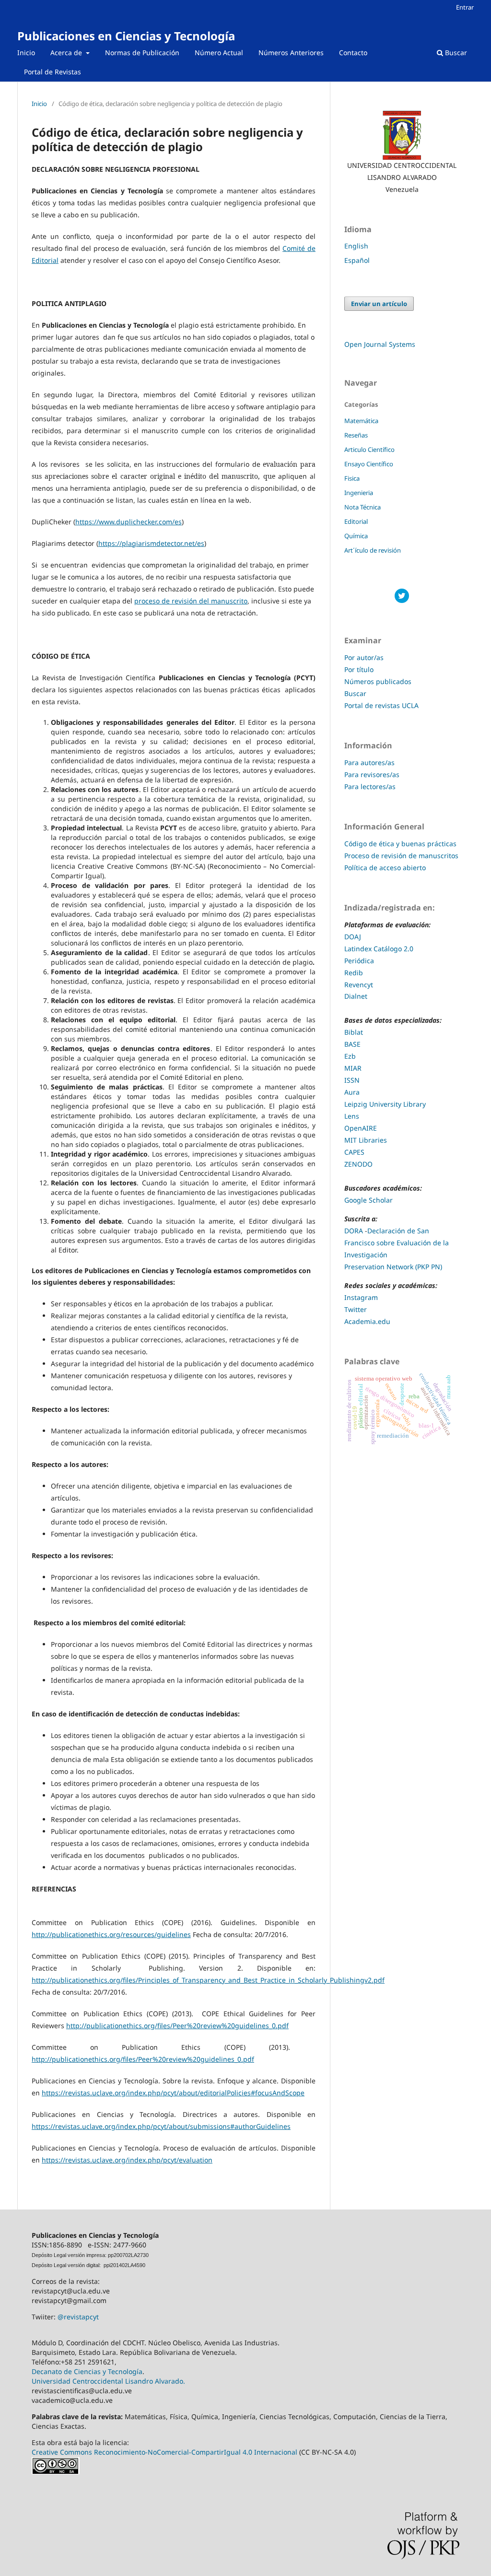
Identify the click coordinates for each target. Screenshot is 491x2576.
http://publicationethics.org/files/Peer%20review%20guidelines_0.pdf (177, 2026)
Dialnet (356, 996)
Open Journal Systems (380, 344)
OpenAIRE (361, 1128)
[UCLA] (402, 135)
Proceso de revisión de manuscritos (401, 856)
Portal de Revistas (53, 72)
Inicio (26, 53)
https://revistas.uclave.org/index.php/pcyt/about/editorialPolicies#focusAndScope (173, 2093)
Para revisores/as (372, 774)
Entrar (465, 7)
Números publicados (378, 681)
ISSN (352, 1080)
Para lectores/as (370, 786)
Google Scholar (368, 1200)
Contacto (353, 53)
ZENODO (358, 1164)
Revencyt (359, 985)
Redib (355, 973)
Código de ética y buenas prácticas (400, 844)
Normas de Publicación (142, 53)
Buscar (455, 53)
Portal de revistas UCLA (381, 705)
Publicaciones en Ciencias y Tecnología (126, 36)
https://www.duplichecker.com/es (129, 522)
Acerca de (67, 53)
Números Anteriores (291, 53)
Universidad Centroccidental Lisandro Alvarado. (108, 2381)
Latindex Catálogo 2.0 (379, 949)
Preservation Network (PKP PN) (393, 1267)
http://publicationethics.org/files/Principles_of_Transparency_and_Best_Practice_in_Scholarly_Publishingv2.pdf (208, 1980)
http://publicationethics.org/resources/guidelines (111, 1934)
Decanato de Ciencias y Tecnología (87, 2371)
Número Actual (219, 53)
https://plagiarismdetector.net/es (151, 543)
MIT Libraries (366, 1140)
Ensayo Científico (369, 464)
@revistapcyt (78, 2317)
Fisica (352, 478)
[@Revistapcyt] (402, 600)
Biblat (354, 1032)
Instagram (361, 1297)
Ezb (350, 1056)
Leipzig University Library (385, 1104)
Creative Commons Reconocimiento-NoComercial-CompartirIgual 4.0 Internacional (164, 2452)
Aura (352, 1092)
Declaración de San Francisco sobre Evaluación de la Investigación (397, 1243)
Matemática (361, 421)
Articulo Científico (369, 449)
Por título (359, 669)
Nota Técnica (362, 507)
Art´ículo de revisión (373, 550)
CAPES (354, 1152)
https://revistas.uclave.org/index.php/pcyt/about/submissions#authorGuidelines (161, 2126)
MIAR (353, 1068)
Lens (352, 1116)
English (356, 246)
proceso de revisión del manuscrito (191, 601)
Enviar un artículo (379, 304)
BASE (352, 1044)
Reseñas (356, 435)
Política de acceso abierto (385, 868)
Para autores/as (369, 762)
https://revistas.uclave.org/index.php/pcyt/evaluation (127, 2160)
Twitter (356, 1309)
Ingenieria (359, 493)
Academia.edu (367, 1321)
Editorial (356, 521)
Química (356, 536)
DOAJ (354, 937)
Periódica (359, 961)
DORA (354, 1231)
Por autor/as (364, 657)
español (357, 260)
